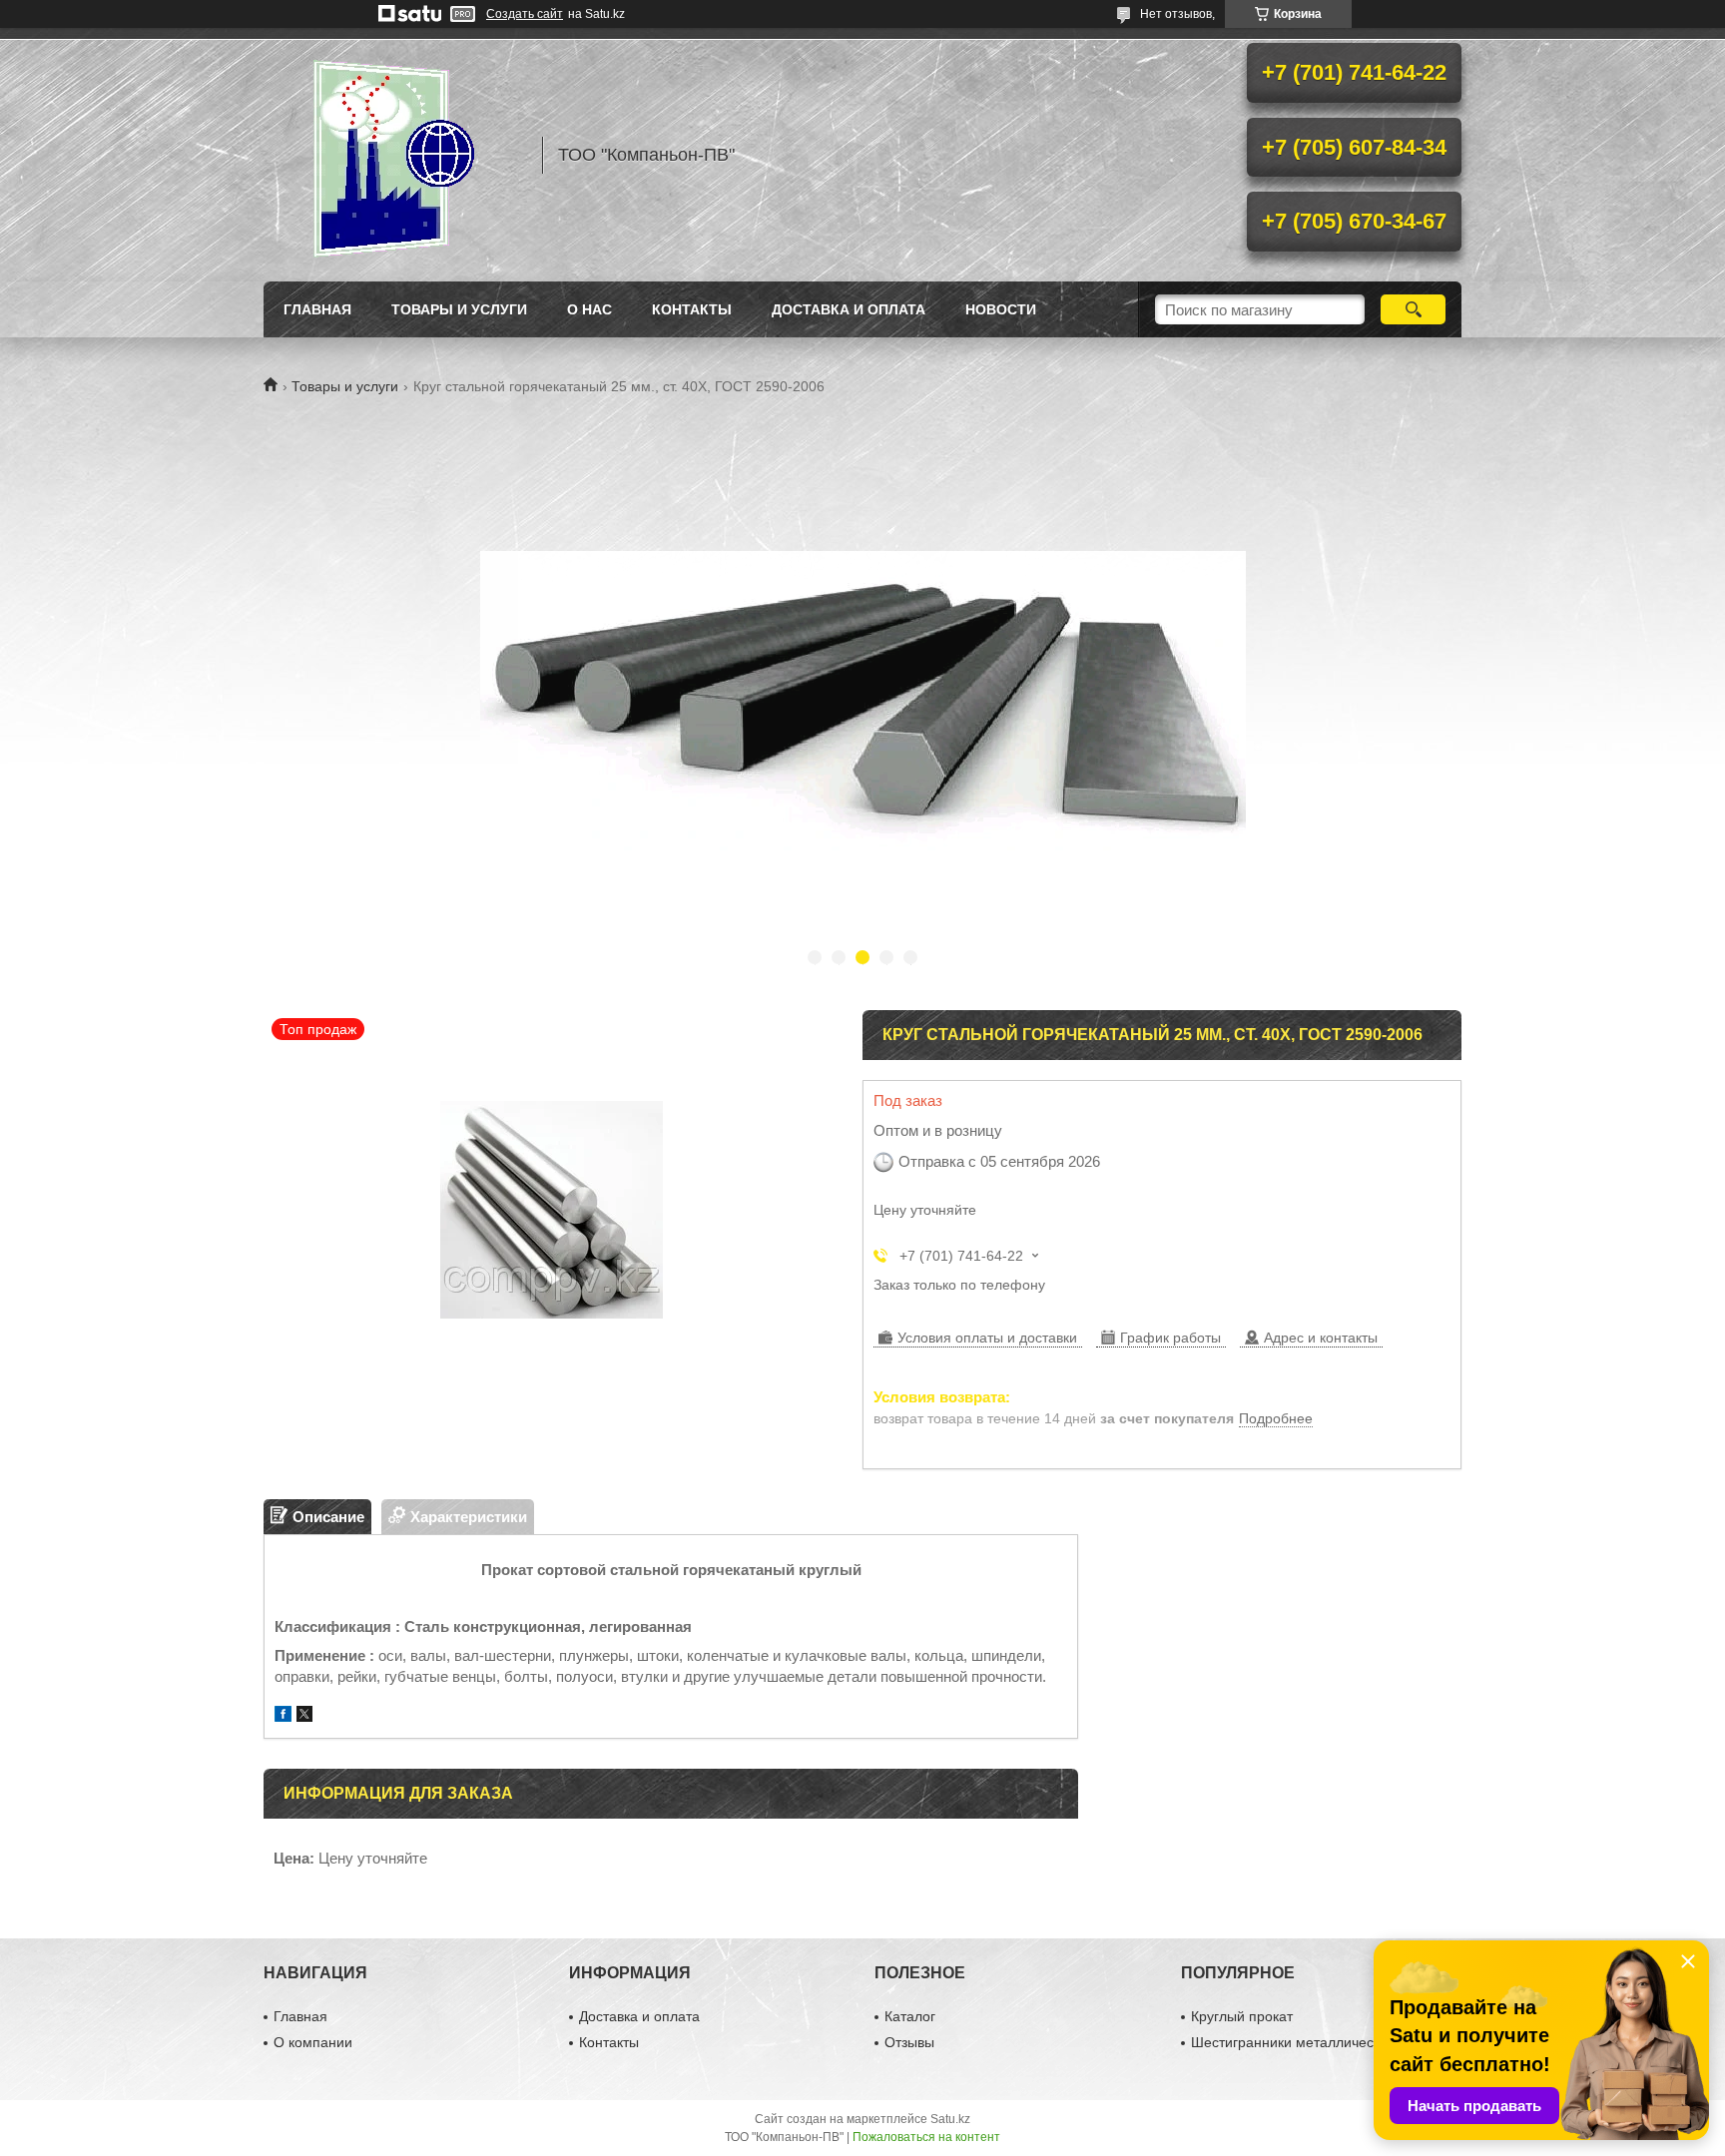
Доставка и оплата (849, 309)
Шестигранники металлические (1293, 2042)
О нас (589, 309)
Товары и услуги (459, 309)
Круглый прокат (1242, 2016)
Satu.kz (950, 2119)
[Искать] (1413, 309)
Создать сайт (525, 14)
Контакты (692, 309)
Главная (317, 309)
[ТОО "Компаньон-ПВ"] (393, 155)
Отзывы (909, 2042)
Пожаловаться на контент (926, 2137)
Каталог (910, 2016)
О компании (313, 2042)
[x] (304, 1716)
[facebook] (283, 1716)
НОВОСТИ (1001, 309)
